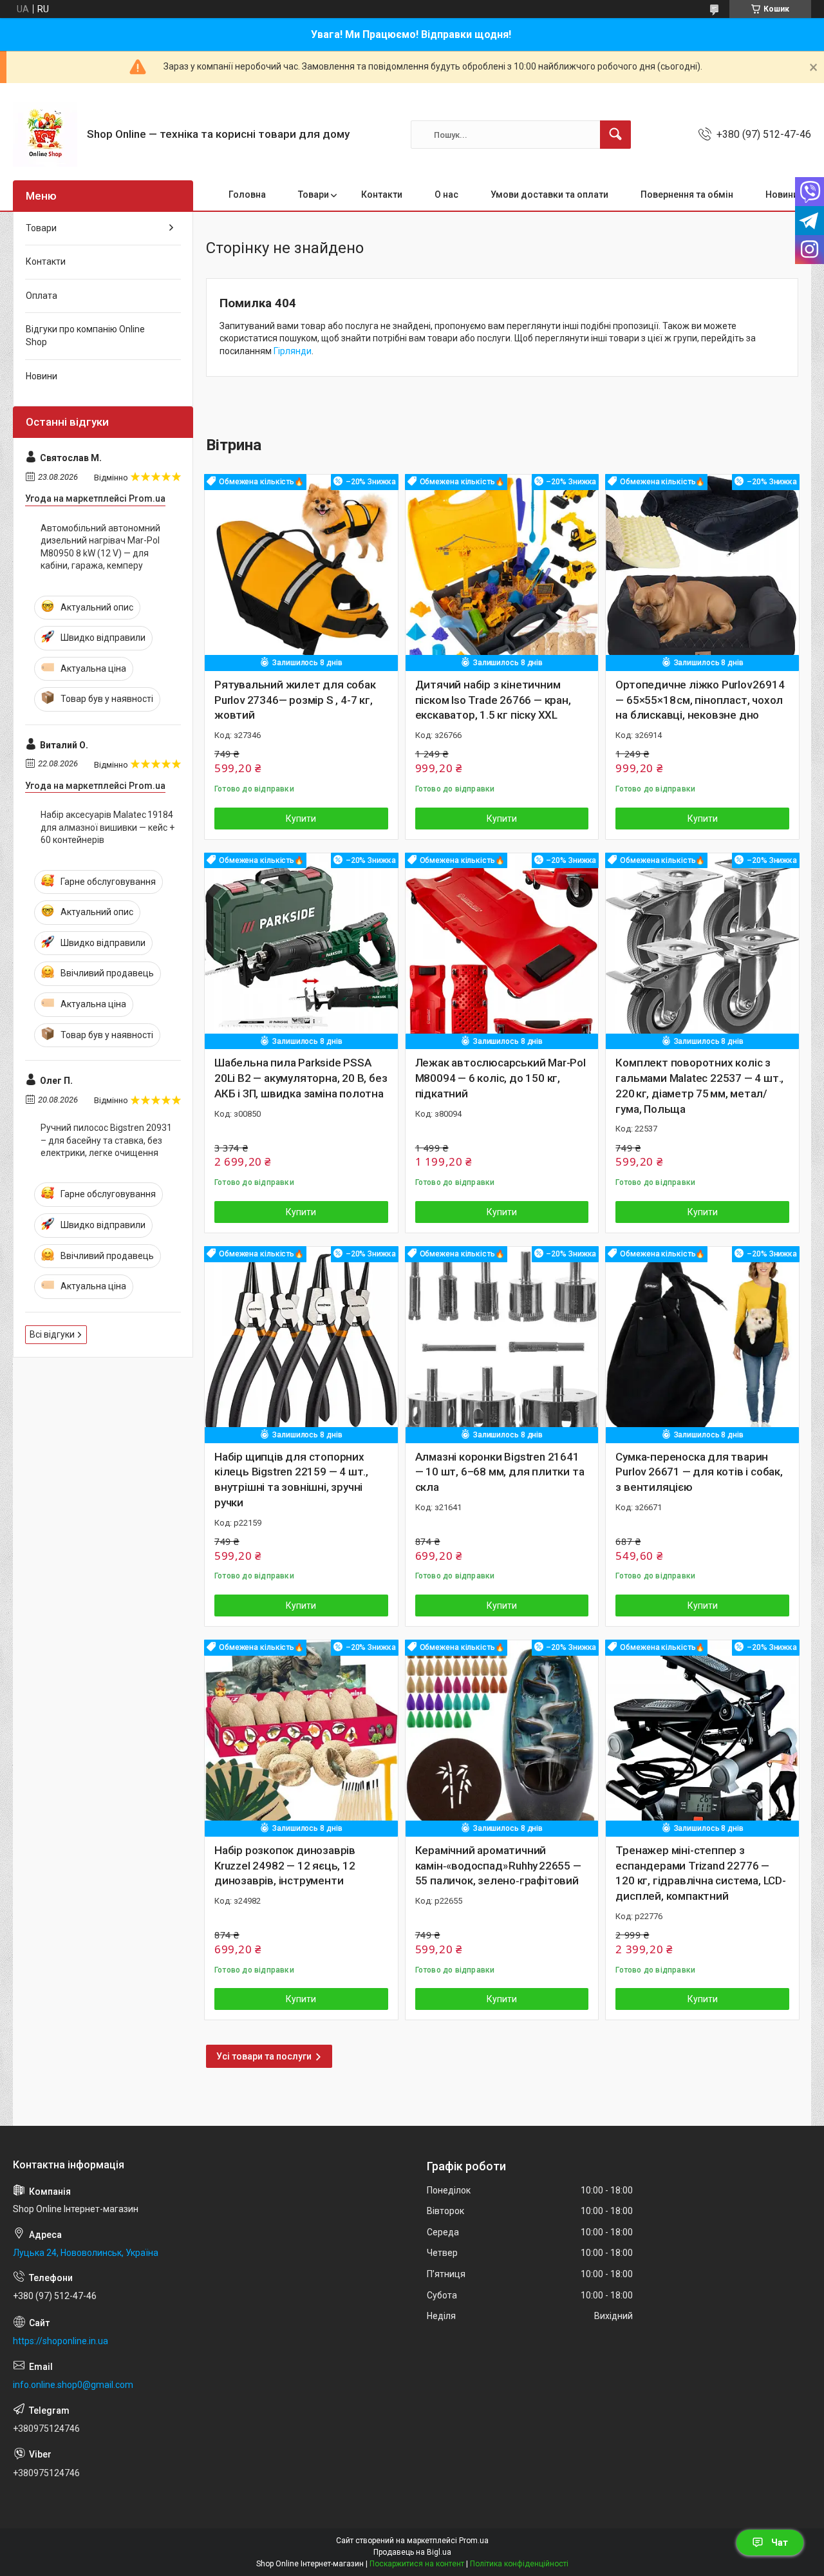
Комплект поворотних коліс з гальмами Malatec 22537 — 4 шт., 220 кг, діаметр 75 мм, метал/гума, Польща (699, 1085)
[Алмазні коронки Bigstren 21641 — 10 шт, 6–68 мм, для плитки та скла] (502, 1343)
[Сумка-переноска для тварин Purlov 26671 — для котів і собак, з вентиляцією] (702, 1343)
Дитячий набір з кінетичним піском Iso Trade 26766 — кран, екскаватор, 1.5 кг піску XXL (493, 700)
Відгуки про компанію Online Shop (85, 336)
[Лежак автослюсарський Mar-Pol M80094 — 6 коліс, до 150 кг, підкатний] (502, 950)
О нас (446, 194)
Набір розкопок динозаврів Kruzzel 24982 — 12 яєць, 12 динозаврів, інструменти (285, 1866)
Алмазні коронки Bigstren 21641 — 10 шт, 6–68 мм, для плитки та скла (500, 1472)
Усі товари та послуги (264, 2056)
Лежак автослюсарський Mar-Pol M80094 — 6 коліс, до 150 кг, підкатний (501, 1078)
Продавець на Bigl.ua (412, 2552)
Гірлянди (293, 351)
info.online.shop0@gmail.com (73, 2385)
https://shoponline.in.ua (61, 2341)
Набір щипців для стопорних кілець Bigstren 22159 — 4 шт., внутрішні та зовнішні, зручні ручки (291, 1480)
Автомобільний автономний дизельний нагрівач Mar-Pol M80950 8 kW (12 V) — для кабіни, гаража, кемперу (100, 547)
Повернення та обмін (687, 194)
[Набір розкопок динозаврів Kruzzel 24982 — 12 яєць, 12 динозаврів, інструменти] (301, 1737)
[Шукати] (615, 135)
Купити (301, 819)
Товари (314, 194)
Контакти (382, 194)
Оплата (42, 296)
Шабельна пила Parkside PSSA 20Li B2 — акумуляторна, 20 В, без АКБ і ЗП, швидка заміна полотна (301, 1078)
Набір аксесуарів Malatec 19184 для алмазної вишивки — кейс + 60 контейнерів (108, 827)
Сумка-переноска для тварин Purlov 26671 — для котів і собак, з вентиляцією (699, 1472)
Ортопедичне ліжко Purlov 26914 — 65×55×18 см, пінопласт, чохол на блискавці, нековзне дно (700, 700)
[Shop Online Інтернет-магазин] (45, 135)
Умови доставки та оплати (549, 194)
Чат (780, 2543)
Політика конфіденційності (519, 2564)
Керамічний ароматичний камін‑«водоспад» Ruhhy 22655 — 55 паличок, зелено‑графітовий (498, 1866)
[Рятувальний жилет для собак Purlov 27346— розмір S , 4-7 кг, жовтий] (301, 571)
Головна (247, 194)
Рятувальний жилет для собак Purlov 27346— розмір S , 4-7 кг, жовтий (295, 700)
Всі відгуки (52, 1334)
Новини (782, 194)
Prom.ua (474, 2541)
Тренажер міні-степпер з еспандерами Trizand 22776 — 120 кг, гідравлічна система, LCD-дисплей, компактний (700, 1873)
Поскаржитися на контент (417, 2564)
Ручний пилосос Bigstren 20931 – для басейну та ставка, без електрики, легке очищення (106, 1140)
